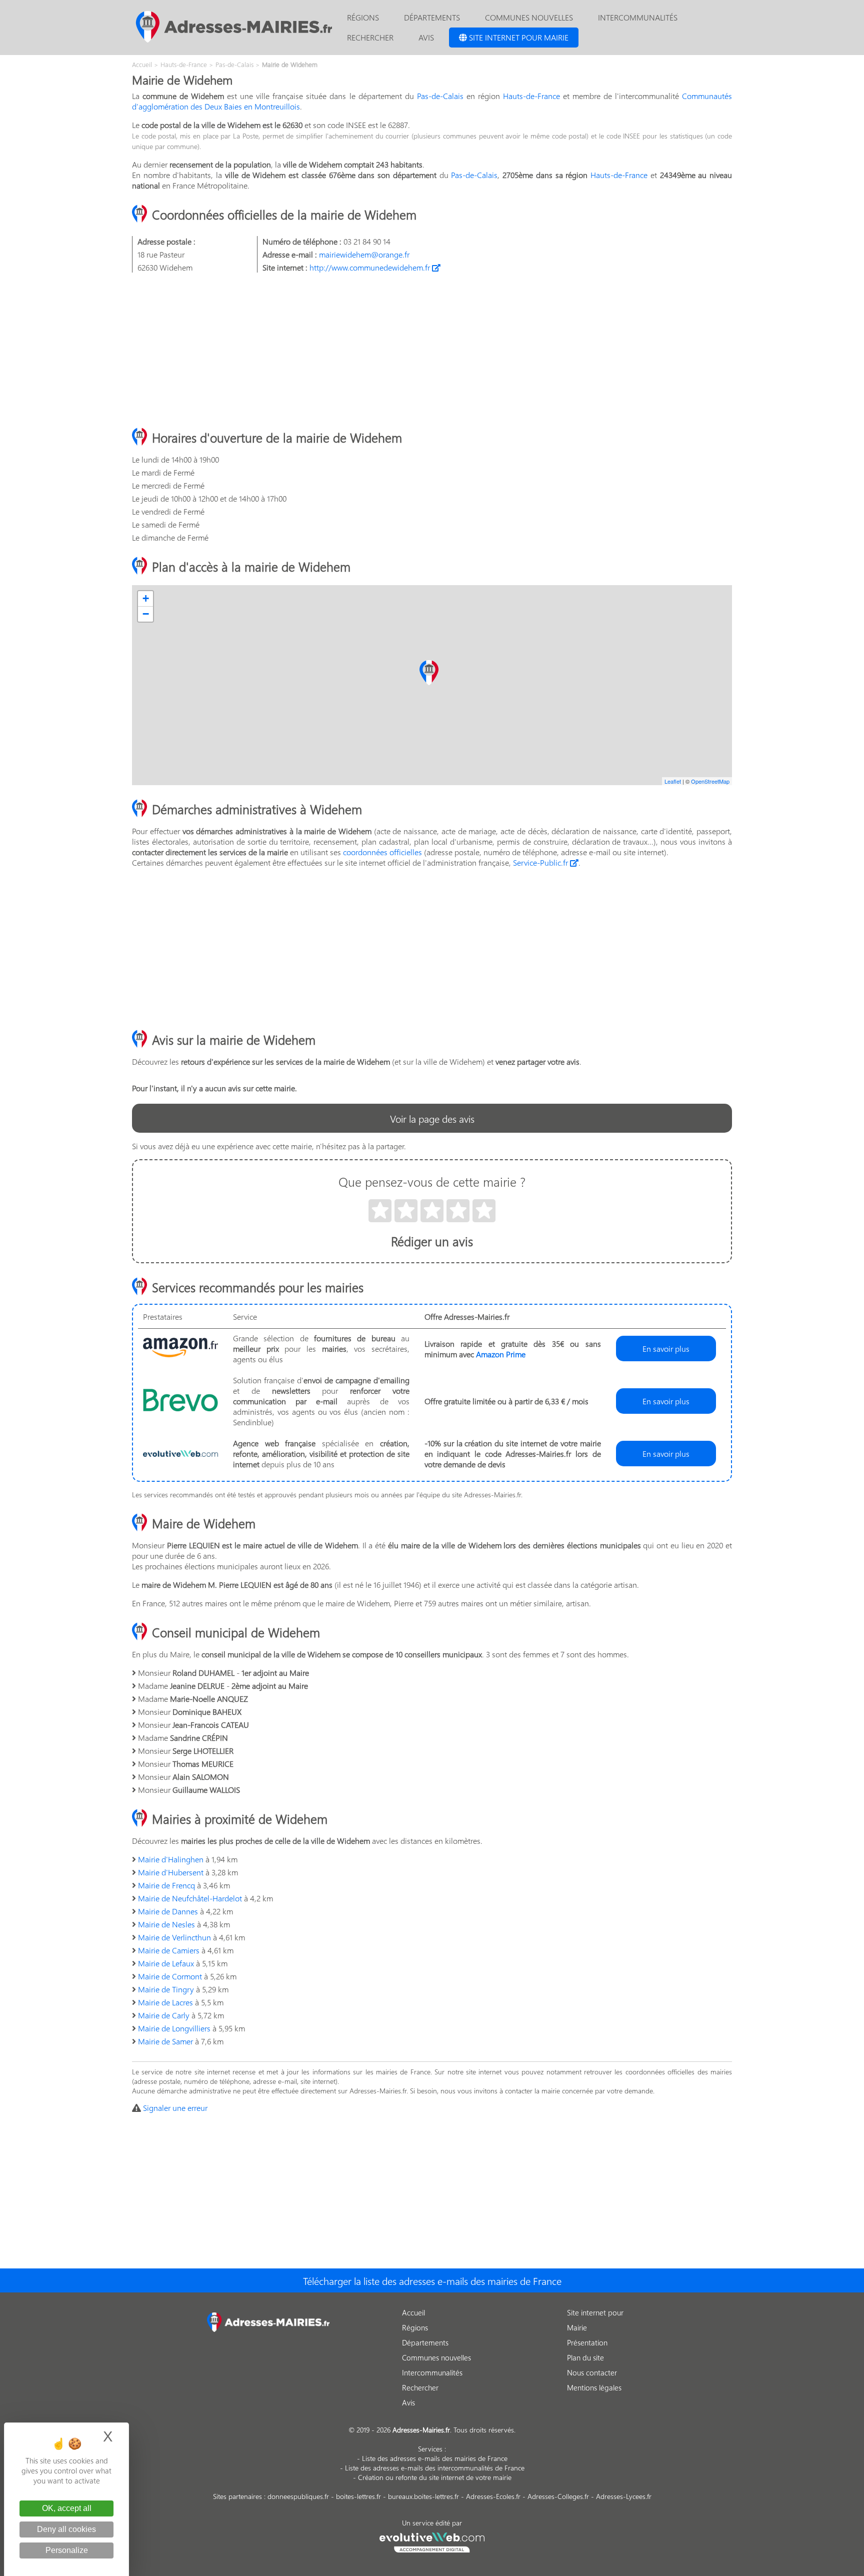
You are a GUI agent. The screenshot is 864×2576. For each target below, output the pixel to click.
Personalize (67, 2550)
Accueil (413, 2312)
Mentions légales (594, 2387)
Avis (426, 37)
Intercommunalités (638, 17)
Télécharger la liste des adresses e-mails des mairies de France (432, 2280)
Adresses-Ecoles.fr (493, 2496)
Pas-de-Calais (440, 96)
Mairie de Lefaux (166, 1963)
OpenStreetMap (710, 781)
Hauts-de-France (531, 96)
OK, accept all (67, 2508)
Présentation (587, 2342)
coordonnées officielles (382, 852)
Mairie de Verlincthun (174, 1937)
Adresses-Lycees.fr (624, 2496)
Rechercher (370, 37)
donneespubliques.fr (298, 2496)
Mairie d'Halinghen (171, 1859)
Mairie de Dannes (168, 1911)
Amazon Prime (501, 1354)
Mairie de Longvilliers (174, 2028)
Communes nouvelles (529, 17)
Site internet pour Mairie (518, 37)
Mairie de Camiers (169, 1950)
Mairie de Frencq (166, 1885)
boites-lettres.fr (358, 2496)
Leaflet (673, 781)
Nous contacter (592, 2372)
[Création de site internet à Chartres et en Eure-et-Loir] (432, 2541)
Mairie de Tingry (166, 1989)
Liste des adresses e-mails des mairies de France (435, 2458)
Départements (432, 17)
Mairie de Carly (164, 2015)
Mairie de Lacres (165, 2002)
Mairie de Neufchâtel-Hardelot (190, 1898)
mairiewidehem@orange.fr (364, 254)
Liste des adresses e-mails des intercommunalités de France (435, 2468)
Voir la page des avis (432, 1118)
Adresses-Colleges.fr (558, 2496)
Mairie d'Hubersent (171, 1872)
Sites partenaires (237, 2496)
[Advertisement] (432, 351)
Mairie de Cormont (170, 1976)
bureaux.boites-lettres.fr (423, 2496)
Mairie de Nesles (166, 1924)
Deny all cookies (66, 2529)
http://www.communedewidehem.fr (371, 267)
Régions (363, 17)
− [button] (146, 614)
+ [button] (146, 598)
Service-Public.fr (541, 862)
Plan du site (585, 2357)
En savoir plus (666, 1349)
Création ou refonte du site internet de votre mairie (435, 2477)
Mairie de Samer (165, 2041)
